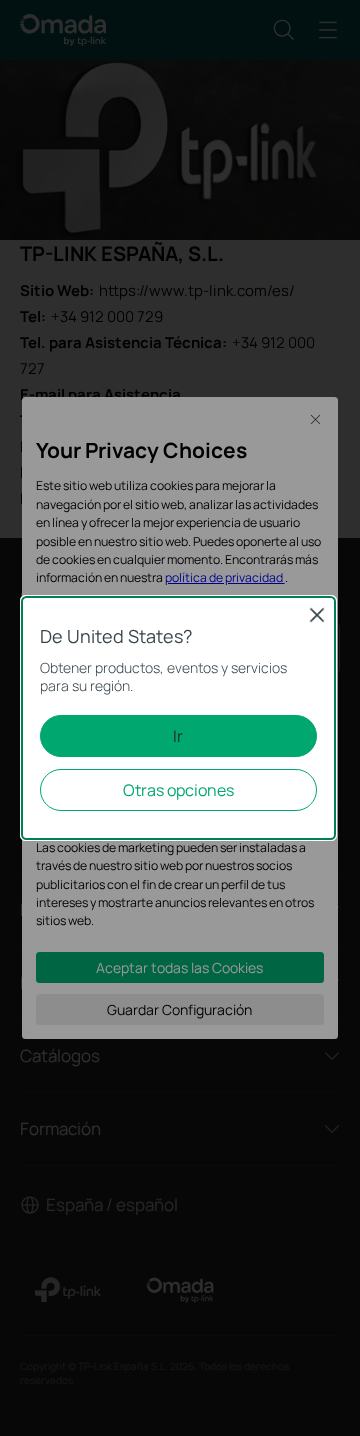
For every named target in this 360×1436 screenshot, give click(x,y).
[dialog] (180, 718)
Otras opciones (178, 790)
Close (317, 615)
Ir (178, 736)
